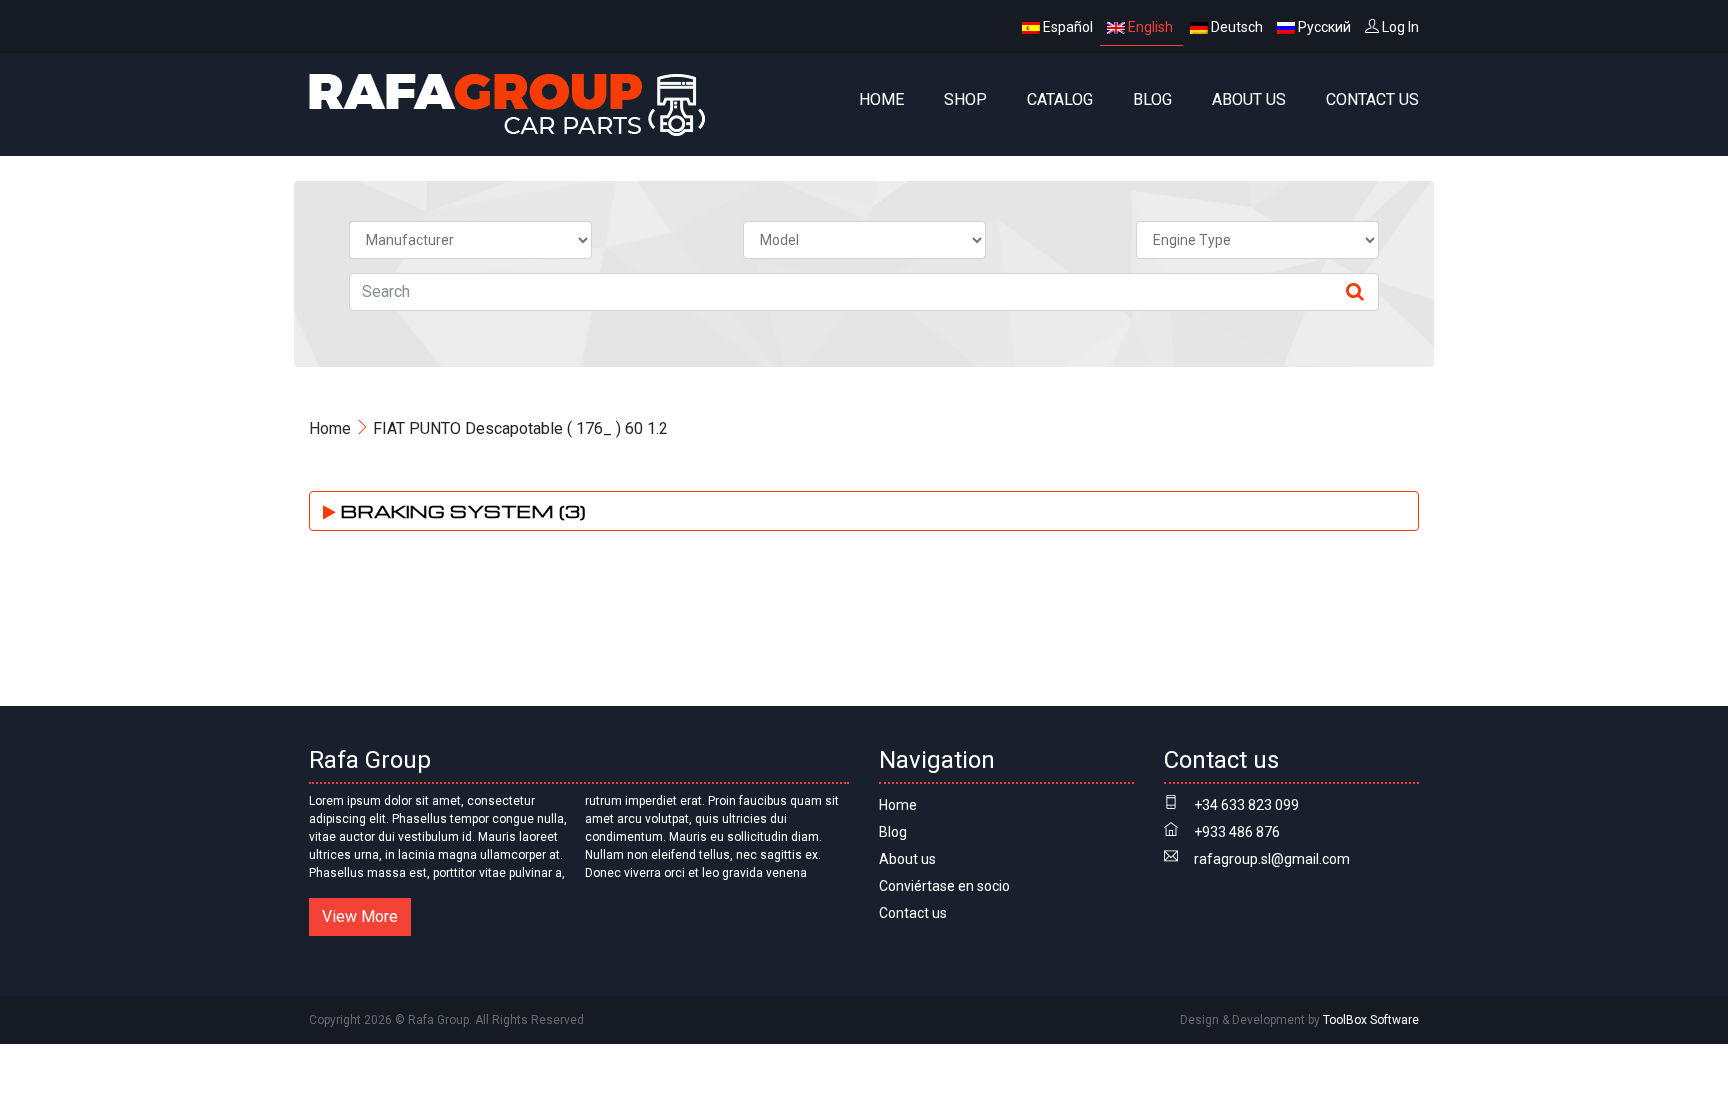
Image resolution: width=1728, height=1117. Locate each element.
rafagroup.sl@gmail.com (1272, 859)
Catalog (1060, 99)
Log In (1399, 27)
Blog (1152, 99)
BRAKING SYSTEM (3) (461, 510)
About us (1249, 99)
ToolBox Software (1371, 1020)
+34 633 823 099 (1246, 805)
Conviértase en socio (944, 886)
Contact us (1372, 99)
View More (360, 916)
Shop (965, 99)
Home (881, 99)
